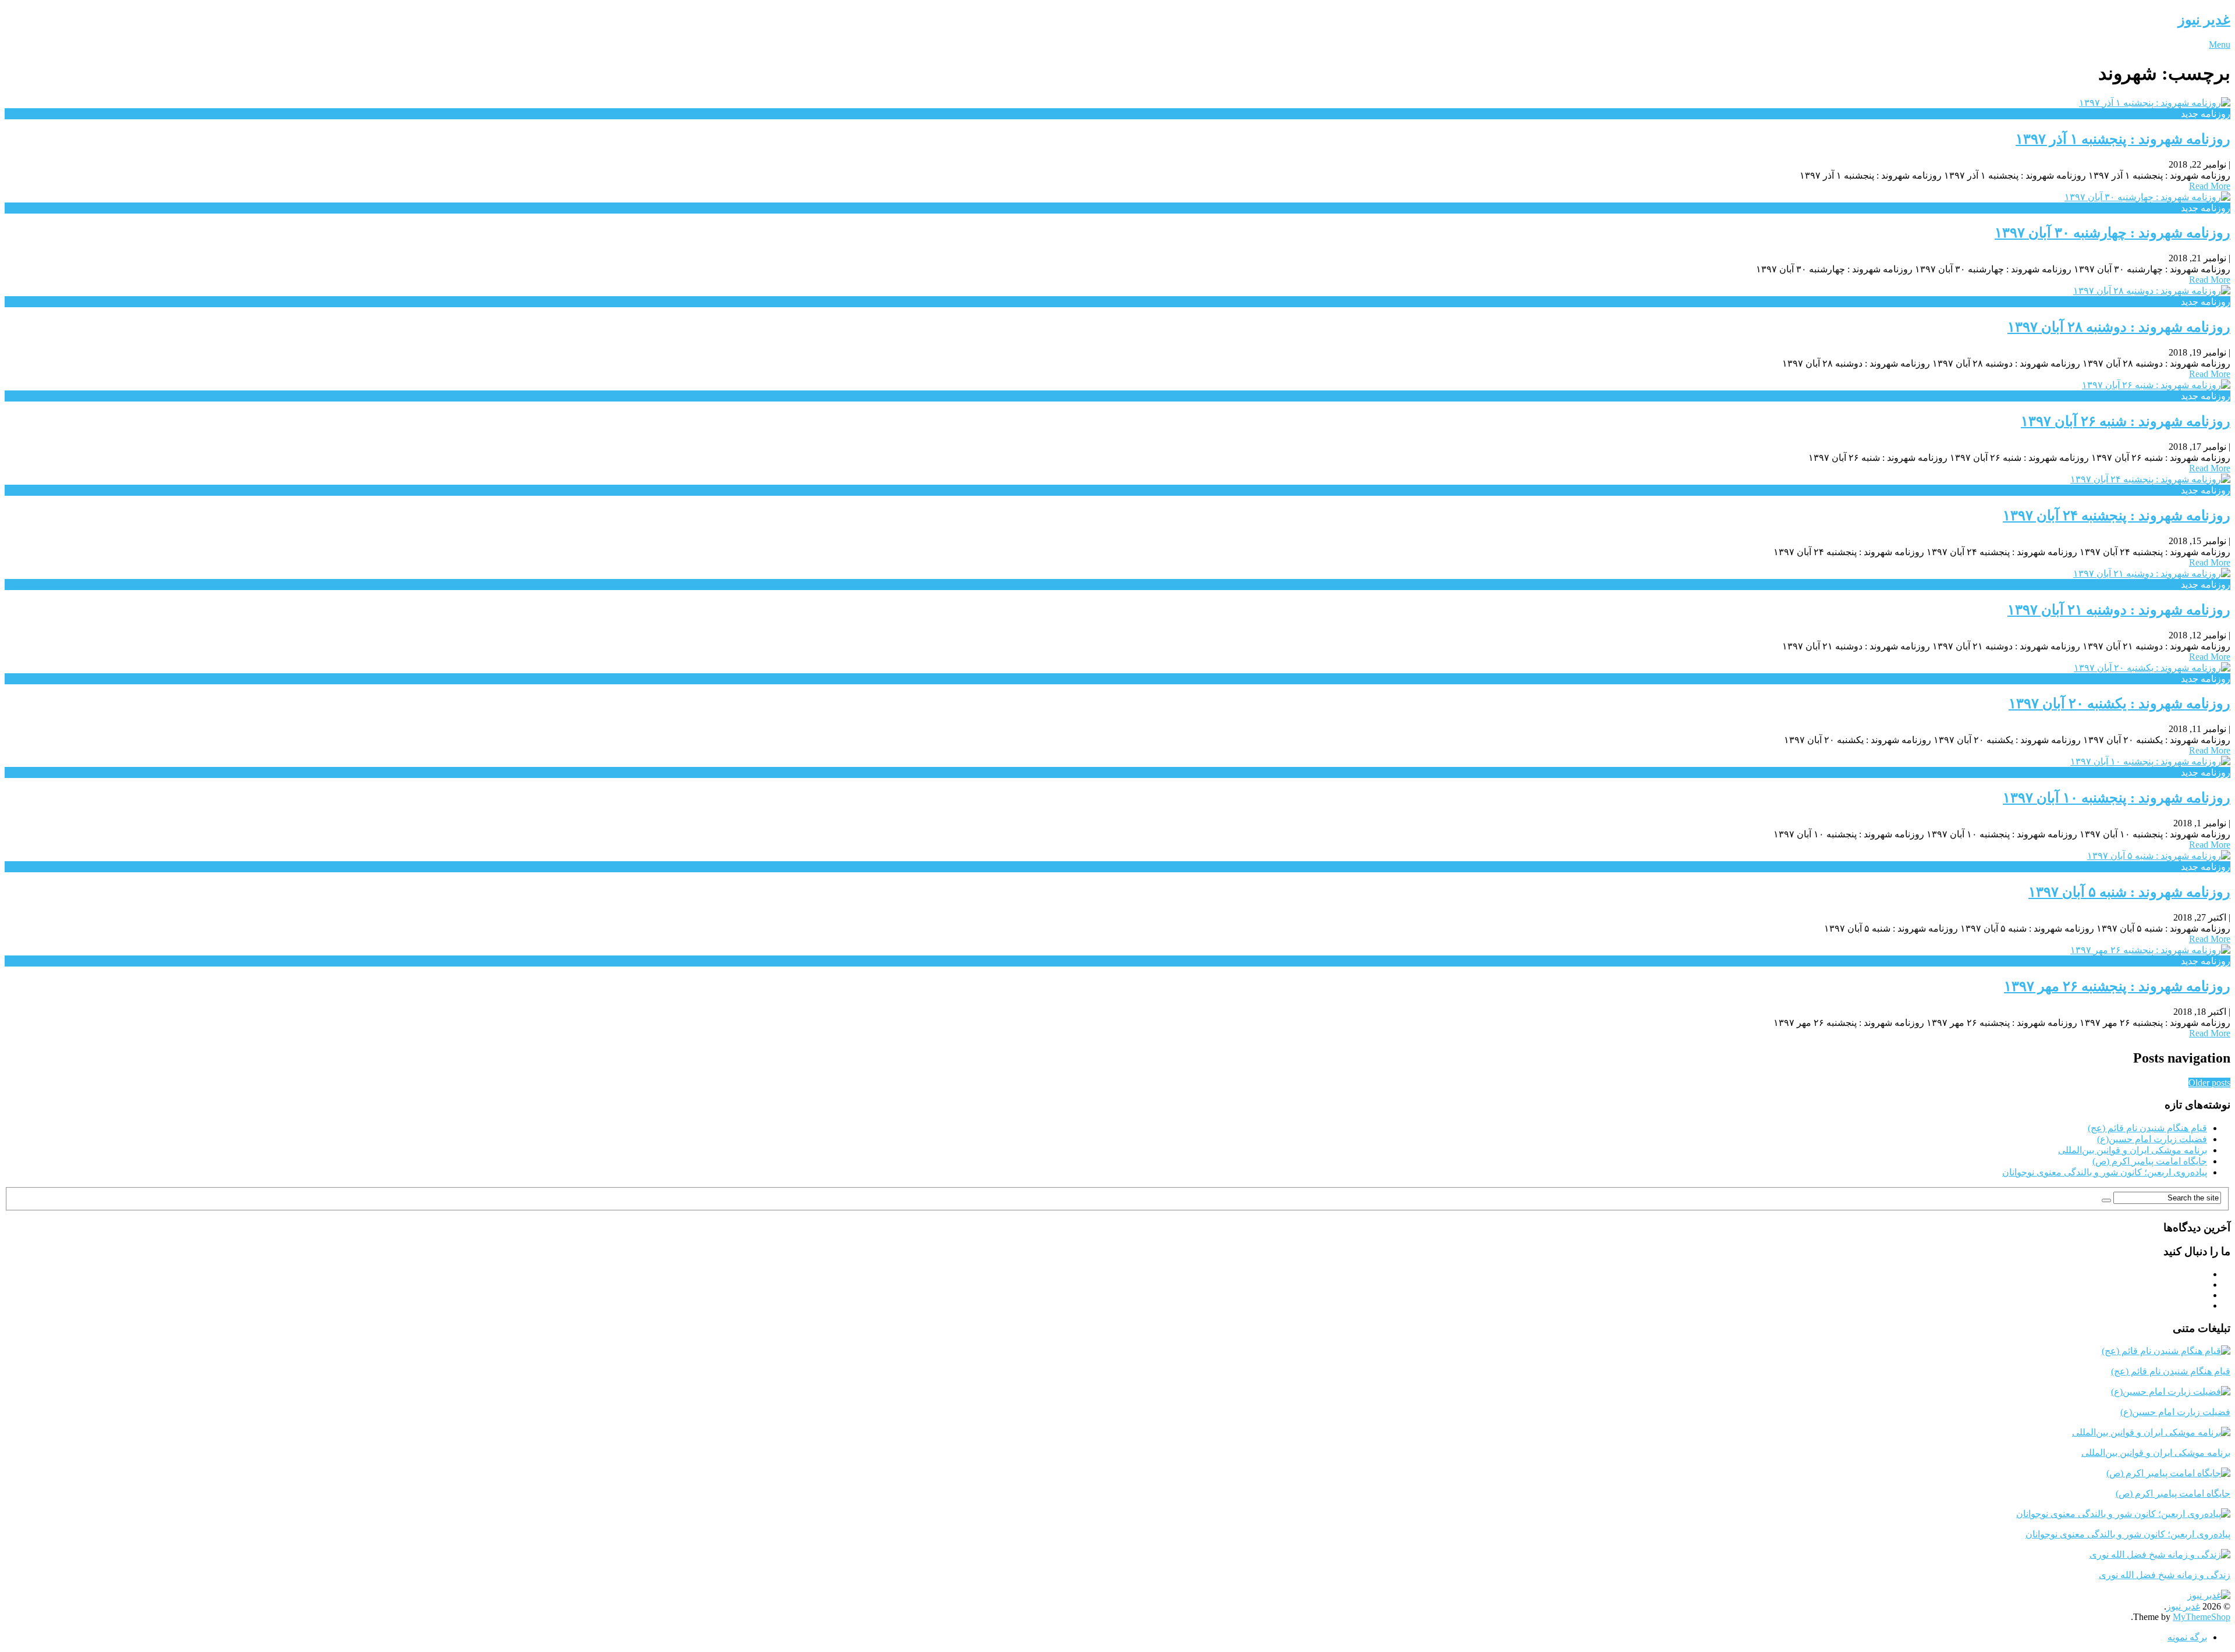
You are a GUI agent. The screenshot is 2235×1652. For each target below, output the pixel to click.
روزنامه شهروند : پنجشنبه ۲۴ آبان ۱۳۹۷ (2117, 516)
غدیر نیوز (2204, 20)
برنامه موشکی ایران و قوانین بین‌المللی (2133, 1150)
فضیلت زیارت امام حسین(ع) (2152, 1139)
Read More (2210, 186)
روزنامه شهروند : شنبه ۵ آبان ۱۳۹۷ (2129, 892)
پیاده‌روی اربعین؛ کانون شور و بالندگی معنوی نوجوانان (2105, 1172)
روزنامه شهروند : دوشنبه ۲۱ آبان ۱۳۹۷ (2119, 610)
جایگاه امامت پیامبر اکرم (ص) (2150, 1161)
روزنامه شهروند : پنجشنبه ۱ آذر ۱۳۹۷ (2123, 139)
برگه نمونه (2187, 1637)
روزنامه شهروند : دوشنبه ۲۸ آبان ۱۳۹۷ (2119, 327)
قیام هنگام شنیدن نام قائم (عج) (2147, 1128)
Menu (2220, 45)
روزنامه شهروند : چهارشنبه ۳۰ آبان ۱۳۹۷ (2112, 233)
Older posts (2209, 1083)
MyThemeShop (2202, 1617)
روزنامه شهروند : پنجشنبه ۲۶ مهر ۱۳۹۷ (2117, 986)
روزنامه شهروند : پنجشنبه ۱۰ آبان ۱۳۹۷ (2117, 798)
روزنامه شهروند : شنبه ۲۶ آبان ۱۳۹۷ (2126, 421)
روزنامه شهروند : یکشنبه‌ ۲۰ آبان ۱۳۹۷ (2119, 704)
